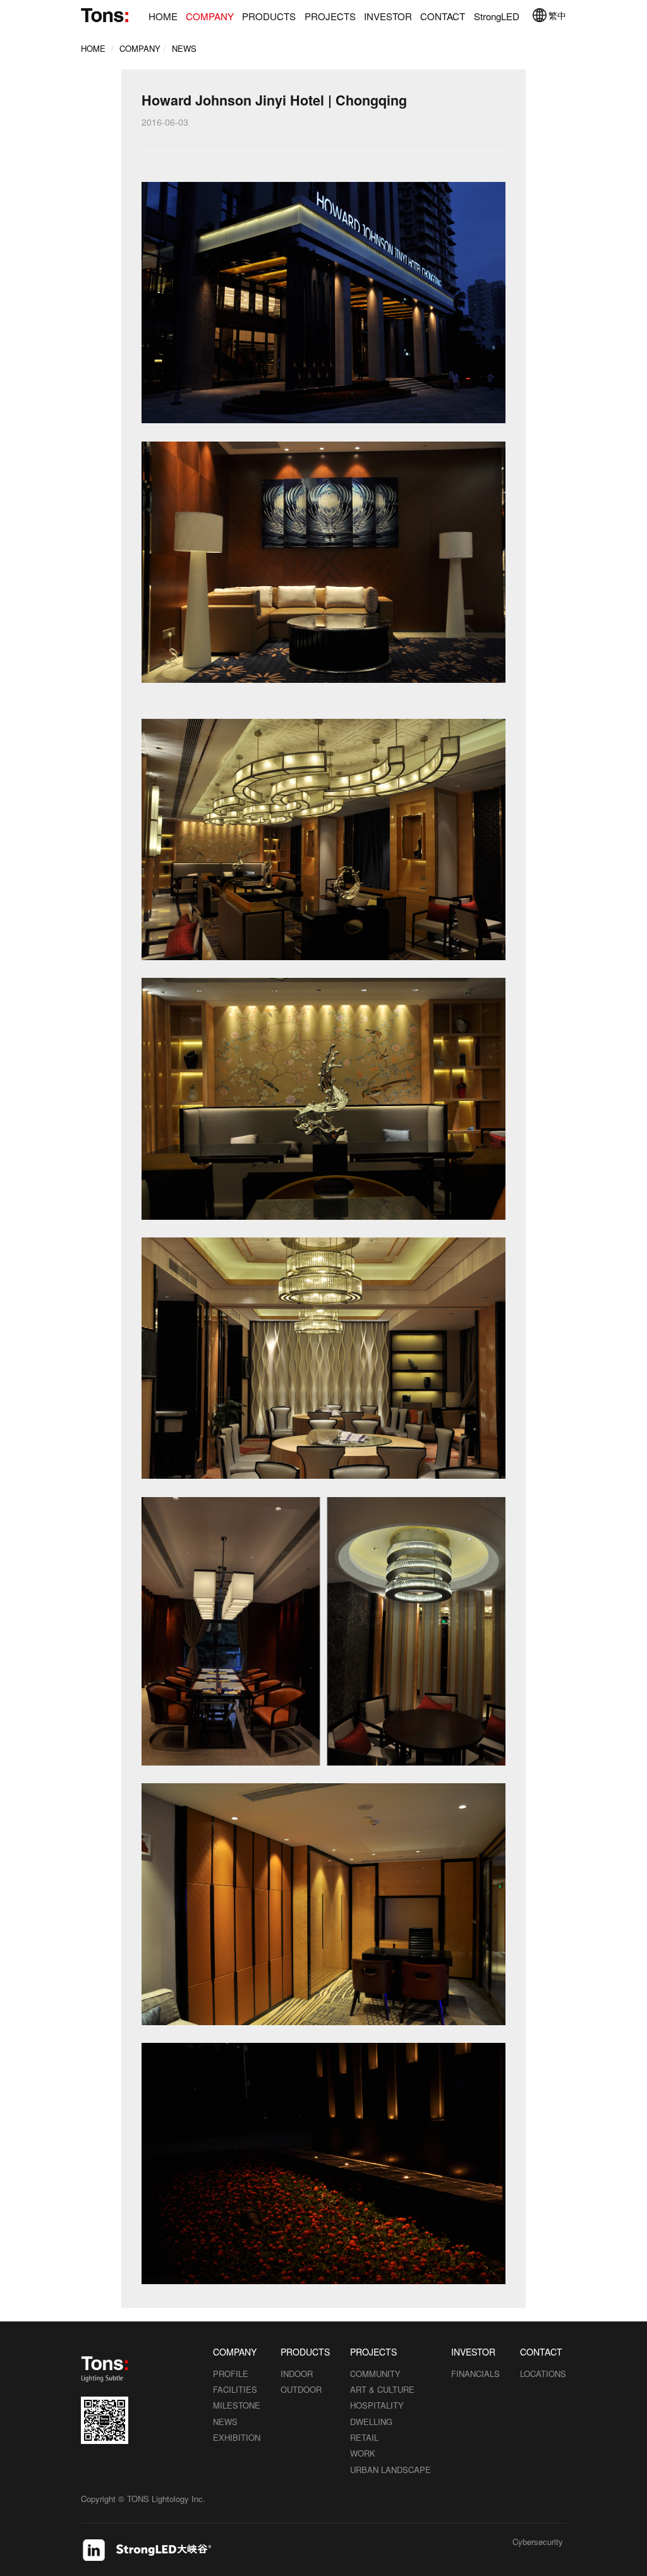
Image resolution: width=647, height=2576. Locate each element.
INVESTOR (388, 16)
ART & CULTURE (382, 2389)
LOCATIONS (543, 2374)
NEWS (184, 48)
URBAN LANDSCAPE (390, 2470)
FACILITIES (235, 2389)
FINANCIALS (475, 2374)
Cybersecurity (538, 2543)
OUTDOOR (301, 2389)
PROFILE (231, 2374)
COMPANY (210, 16)
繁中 (557, 15)
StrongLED (497, 16)
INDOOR (297, 2374)
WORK (363, 2453)
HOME (163, 16)
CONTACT (443, 16)
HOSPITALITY (377, 2405)
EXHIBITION (237, 2437)
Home (93, 48)
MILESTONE (237, 2405)
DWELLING (371, 2422)
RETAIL (364, 2437)
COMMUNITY (375, 2374)
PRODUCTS (269, 16)
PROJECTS (330, 16)
